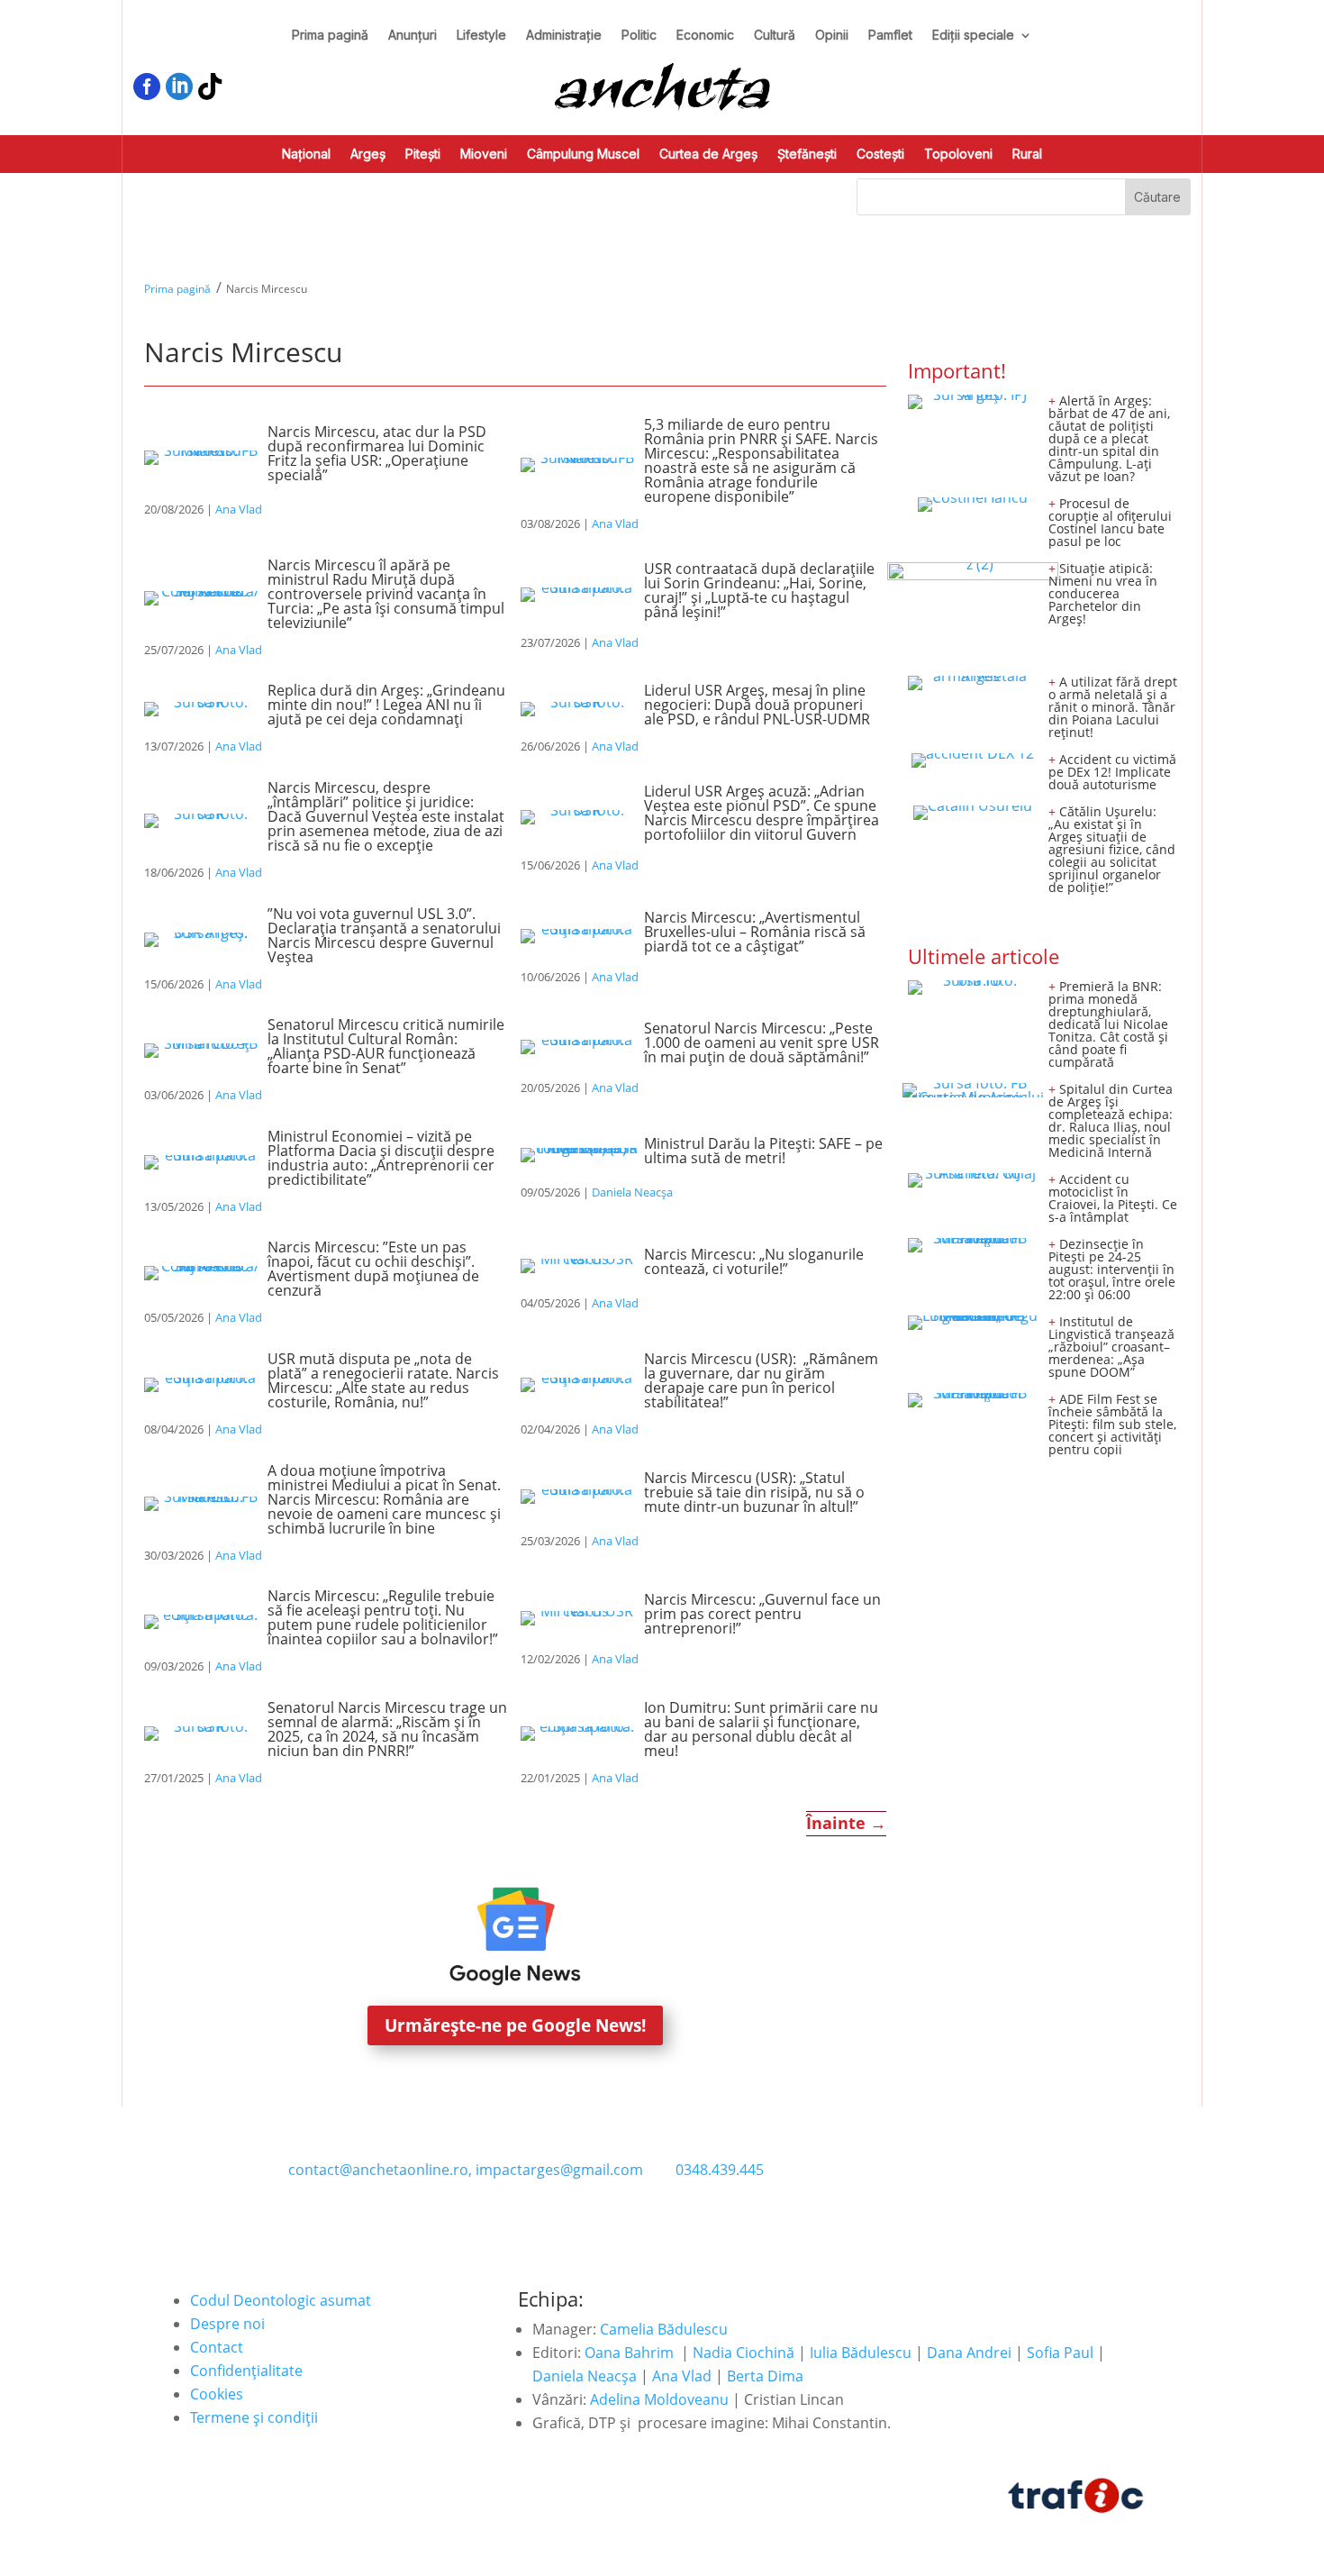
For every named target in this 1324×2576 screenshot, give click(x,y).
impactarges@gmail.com (559, 2170)
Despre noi (227, 2324)
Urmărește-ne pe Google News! (515, 2025)
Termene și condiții (254, 2417)
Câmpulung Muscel (583, 155)
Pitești (423, 155)
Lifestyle (481, 36)
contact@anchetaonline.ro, (380, 2170)
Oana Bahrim (629, 2353)
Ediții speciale (973, 36)
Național (306, 155)
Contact (217, 2347)
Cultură (775, 36)
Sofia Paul (1060, 2353)
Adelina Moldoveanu (659, 2399)
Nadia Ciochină (744, 2353)
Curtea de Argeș (708, 155)
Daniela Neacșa (632, 1192)
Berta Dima (765, 2376)
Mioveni (484, 155)
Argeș (368, 155)
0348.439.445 (720, 2170)
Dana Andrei (969, 2353)
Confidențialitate (246, 2371)
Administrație (564, 36)
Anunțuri (413, 36)
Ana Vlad (239, 509)
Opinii (832, 36)
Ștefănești (807, 155)
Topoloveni (958, 155)
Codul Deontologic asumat (281, 2300)
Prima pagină (330, 36)
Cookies (217, 2394)
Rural (1027, 155)
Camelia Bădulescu (664, 2329)
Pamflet (890, 36)
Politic (639, 36)
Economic (705, 36)
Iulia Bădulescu (861, 2353)
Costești (880, 155)
